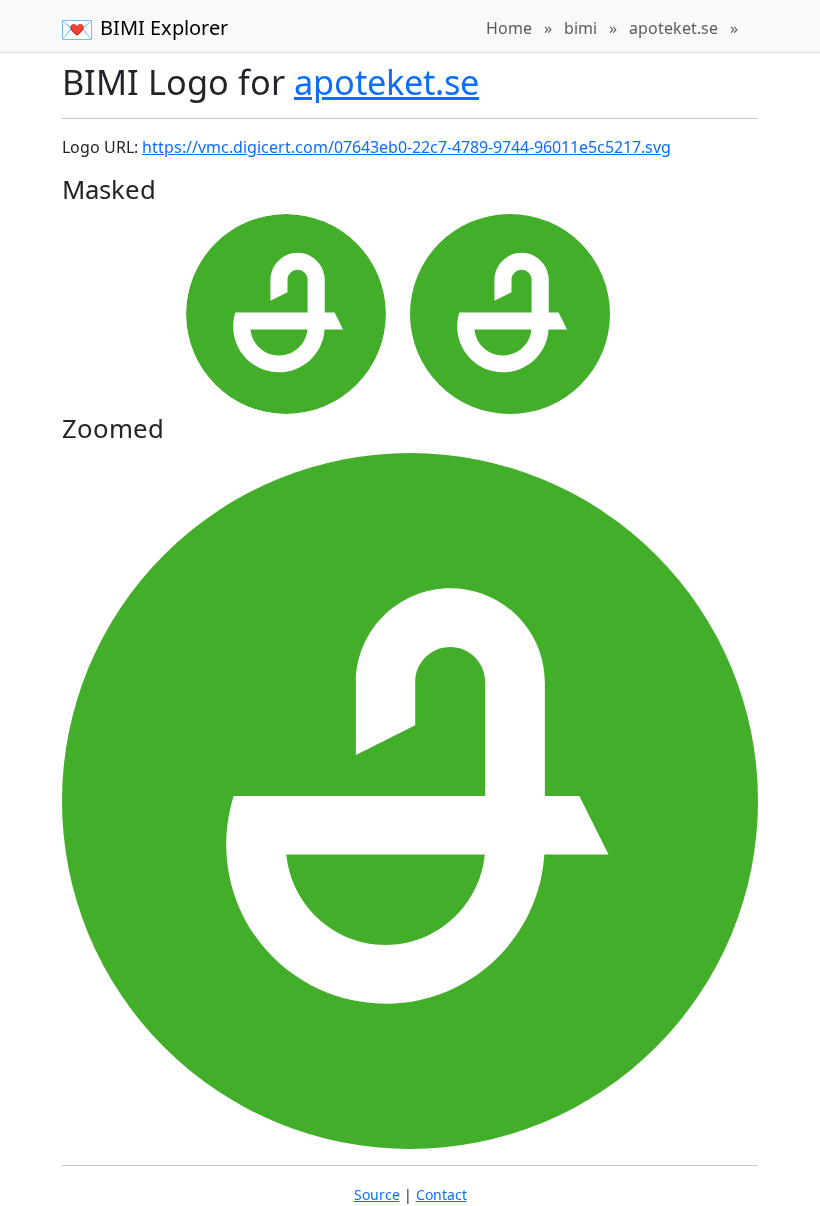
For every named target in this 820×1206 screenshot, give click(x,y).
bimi (580, 28)
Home (509, 28)
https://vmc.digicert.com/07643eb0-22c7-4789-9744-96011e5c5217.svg (406, 147)
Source (377, 1194)
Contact (441, 1194)
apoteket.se (673, 28)
